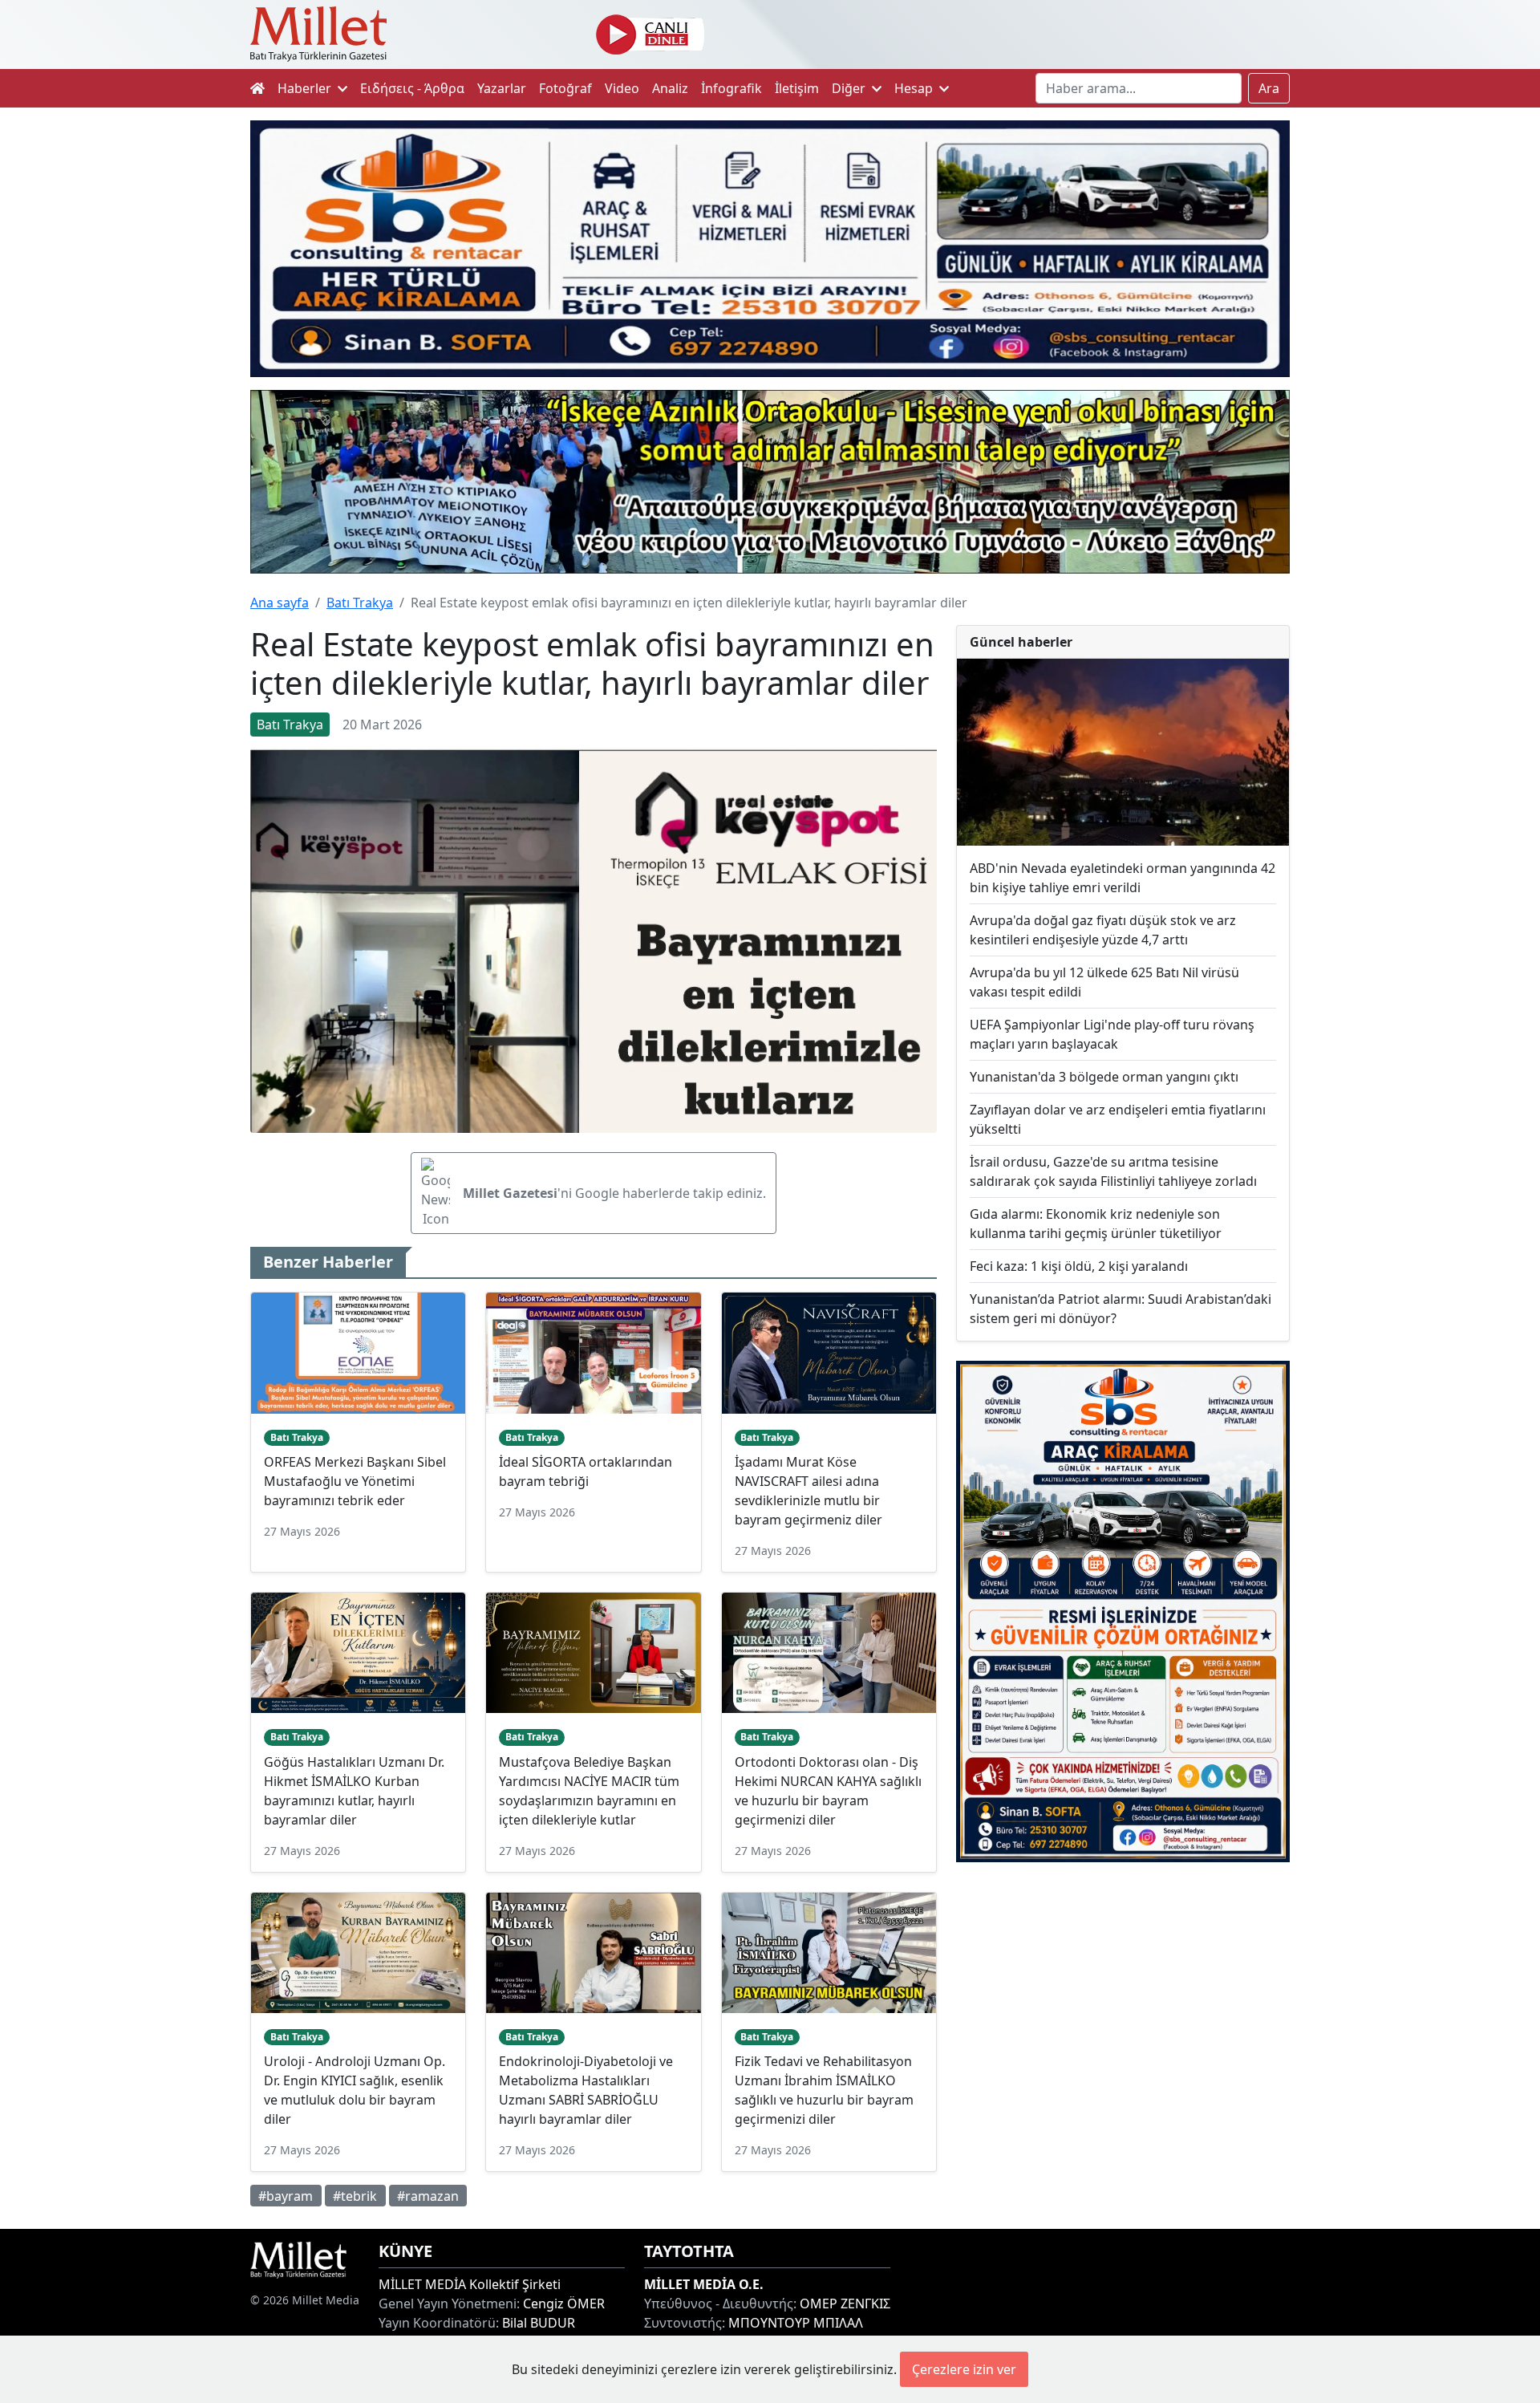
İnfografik (731, 88)
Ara (1269, 88)
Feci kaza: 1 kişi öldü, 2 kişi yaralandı (1079, 1266)
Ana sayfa (280, 603)
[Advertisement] (1123, 2007)
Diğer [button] (850, 88)
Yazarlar (502, 88)
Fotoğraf (565, 88)
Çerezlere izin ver (964, 2369)
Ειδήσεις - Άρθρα (412, 88)
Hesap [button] (915, 88)
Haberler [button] (306, 88)
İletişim (797, 88)
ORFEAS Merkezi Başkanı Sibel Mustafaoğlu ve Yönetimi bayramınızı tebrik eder (355, 1481)
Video (622, 88)
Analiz (670, 88)
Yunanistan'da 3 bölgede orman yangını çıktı (1104, 1077)
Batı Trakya (360, 603)
